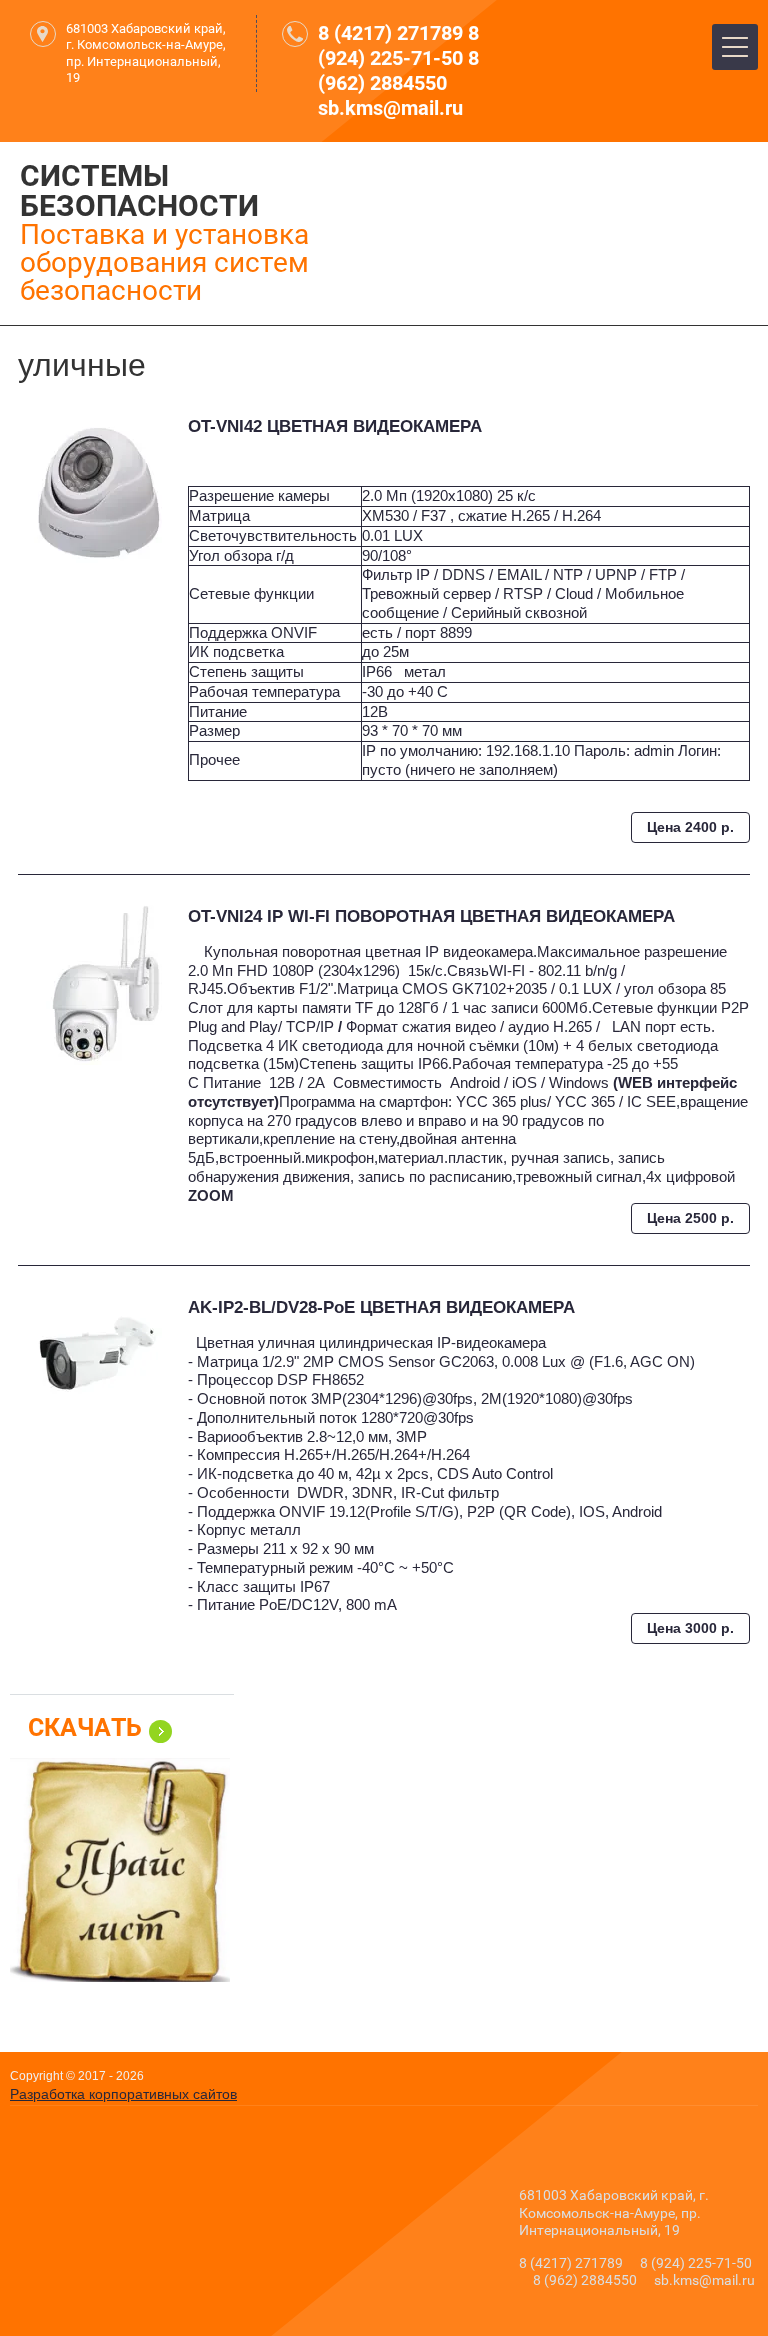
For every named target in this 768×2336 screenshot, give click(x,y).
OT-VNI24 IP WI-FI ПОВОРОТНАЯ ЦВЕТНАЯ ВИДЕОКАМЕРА (431, 916)
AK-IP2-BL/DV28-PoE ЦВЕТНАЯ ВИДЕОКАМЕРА (381, 1307)
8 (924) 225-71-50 (398, 45)
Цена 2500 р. (690, 1218)
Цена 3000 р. (690, 1628)
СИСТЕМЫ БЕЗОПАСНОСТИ (139, 190)
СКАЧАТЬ (85, 1727)
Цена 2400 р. (690, 827)
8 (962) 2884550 (398, 70)
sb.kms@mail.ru (390, 108)
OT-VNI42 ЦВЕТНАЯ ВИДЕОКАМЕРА (335, 426)
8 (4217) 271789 (390, 33)
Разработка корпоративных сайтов (123, 2094)
